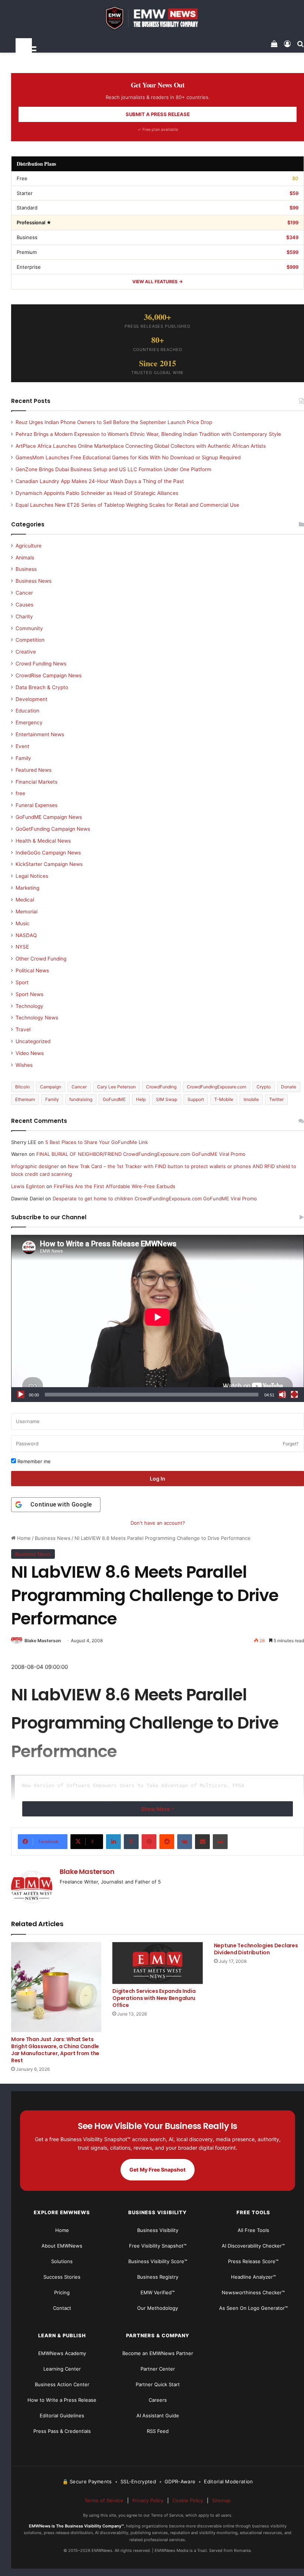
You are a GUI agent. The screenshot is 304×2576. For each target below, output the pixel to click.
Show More (156, 1809)
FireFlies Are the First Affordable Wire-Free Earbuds (115, 1186)
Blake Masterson (43, 1641)
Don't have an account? (158, 1523)
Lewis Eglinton (28, 1186)
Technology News (37, 1018)
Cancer (24, 593)
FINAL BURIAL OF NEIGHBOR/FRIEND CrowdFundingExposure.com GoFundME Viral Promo (141, 1154)
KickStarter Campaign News (49, 864)
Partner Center (158, 2369)
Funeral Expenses (37, 805)
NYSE (22, 947)
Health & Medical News (43, 841)
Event (22, 746)
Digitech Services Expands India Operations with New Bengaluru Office (154, 1998)
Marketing (27, 888)
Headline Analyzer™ (253, 2277)
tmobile (251, 1099)
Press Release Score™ (253, 2261)
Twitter (276, 1099)
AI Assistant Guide (158, 2415)
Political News (32, 970)
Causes (24, 605)
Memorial (27, 912)
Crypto (264, 1087)
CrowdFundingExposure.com (217, 1087)
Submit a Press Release (158, 114)
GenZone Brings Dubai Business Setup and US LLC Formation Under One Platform (113, 469)
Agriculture (29, 546)
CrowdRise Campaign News (49, 675)
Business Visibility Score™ (158, 2261)
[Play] (21, 1395)
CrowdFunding (161, 1087)
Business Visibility (158, 2230)
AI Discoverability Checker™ (253, 2246)
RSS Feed (158, 2431)
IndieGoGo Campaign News (48, 853)
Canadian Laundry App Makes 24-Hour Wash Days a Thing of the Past (100, 481)
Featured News (34, 770)
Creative (26, 652)
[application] (158, 1318)
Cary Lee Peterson (116, 1087)
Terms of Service (104, 2500)
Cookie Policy (188, 2500)
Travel (23, 1029)
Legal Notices (32, 876)
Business (26, 569)
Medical (25, 900)
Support (196, 1099)
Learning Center (62, 2369)
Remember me (33, 1461)
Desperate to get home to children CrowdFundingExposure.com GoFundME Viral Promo (155, 1198)
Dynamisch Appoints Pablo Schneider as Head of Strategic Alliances (97, 493)
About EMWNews (62, 2246)
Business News (53, 1538)
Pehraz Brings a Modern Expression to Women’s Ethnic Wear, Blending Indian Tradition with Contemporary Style (148, 434)
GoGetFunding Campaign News (53, 829)
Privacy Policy (148, 2500)
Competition (30, 640)
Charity (24, 616)
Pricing (62, 2292)
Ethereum (25, 1099)
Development (32, 699)
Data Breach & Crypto (42, 687)
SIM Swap (167, 1099)
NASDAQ (26, 935)
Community (29, 628)
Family (23, 758)
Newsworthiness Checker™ (253, 2292)
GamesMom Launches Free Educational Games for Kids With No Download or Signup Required (128, 457)
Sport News (29, 994)
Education (27, 711)
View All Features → (158, 282)
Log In (158, 1479)
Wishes (24, 1065)
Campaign (51, 1087)
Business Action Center (62, 2384)
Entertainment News (40, 734)
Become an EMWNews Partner (158, 2353)
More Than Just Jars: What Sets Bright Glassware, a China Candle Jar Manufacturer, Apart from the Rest (55, 2050)
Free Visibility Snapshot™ (158, 2246)
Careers (158, 2400)
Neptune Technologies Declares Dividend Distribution (256, 1949)
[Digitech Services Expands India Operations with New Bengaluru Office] (157, 1963)
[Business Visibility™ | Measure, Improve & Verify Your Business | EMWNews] (158, 18)
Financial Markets (37, 782)
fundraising (81, 1099)
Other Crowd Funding (41, 959)
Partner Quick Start (158, 2384)
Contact (62, 2308)
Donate (289, 1087)
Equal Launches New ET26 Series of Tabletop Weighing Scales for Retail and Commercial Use (127, 505)
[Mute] (282, 1395)
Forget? (291, 1444)
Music (23, 923)
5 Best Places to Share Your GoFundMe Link (97, 1142)
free (20, 793)
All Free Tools (253, 2230)
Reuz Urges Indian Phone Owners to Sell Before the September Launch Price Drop (114, 422)
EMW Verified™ (158, 2292)
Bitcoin (22, 1087)
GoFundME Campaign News (49, 817)
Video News (30, 1053)
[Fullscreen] (294, 1395)
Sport (22, 982)
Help (141, 1099)
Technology (29, 1006)
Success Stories (62, 2277)
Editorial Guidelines (62, 2415)
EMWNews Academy (62, 2353)
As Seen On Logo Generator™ (253, 2308)
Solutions (62, 2261)
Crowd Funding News (41, 664)
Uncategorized (33, 1041)
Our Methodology (158, 2308)
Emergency (29, 722)
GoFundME (114, 1099)
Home (23, 1538)
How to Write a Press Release (62, 2400)
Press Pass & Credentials (62, 2431)
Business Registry (158, 2277)
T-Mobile (224, 1099)
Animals (25, 558)
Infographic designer (35, 1166)
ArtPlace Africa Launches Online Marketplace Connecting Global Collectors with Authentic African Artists (141, 446)
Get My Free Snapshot (158, 2170)
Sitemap (221, 2500)
